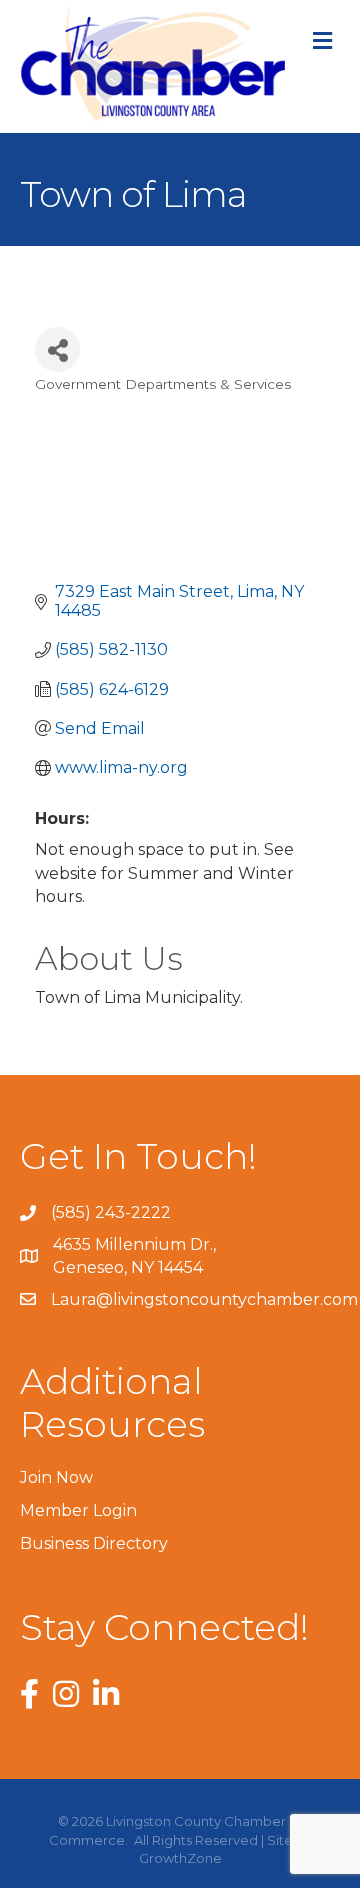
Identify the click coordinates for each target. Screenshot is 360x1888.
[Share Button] (57, 349)
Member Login (78, 1510)
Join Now (56, 1477)
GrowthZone (180, 1858)
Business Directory (94, 1543)
